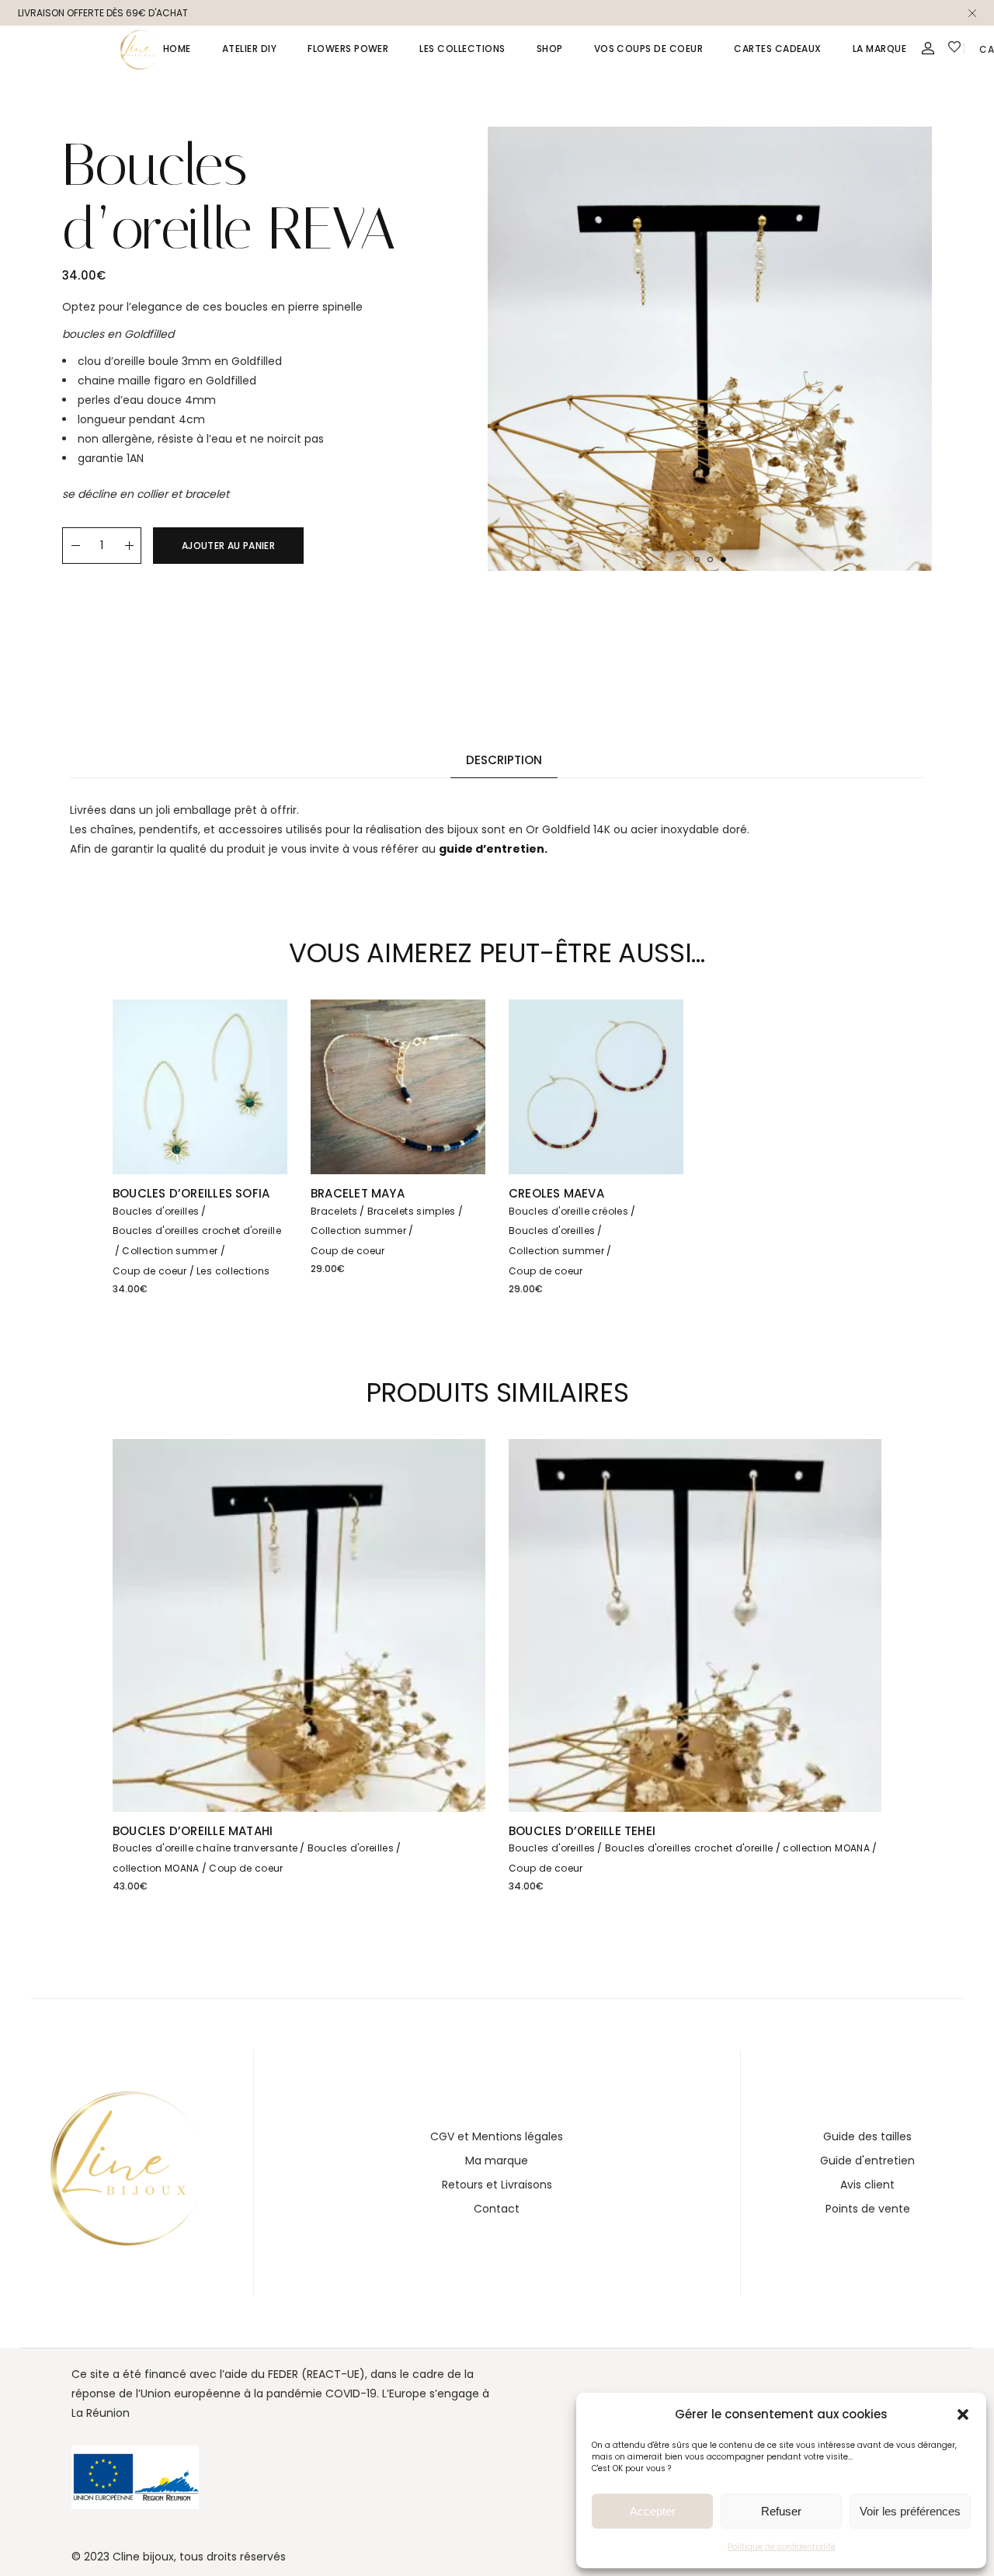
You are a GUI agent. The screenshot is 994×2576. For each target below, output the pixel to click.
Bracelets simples (412, 1211)
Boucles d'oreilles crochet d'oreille (197, 1231)
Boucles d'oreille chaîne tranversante (205, 1848)
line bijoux (148, 2557)
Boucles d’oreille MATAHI (193, 1831)
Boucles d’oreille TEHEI (582, 1831)
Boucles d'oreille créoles (568, 1211)
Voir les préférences (910, 2511)
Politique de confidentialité (782, 2547)
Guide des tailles (867, 2136)
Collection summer (170, 1251)
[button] (963, 2414)
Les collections (233, 1271)
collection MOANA (156, 1868)
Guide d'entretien (867, 2161)
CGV (442, 2136)
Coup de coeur (150, 1271)
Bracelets (334, 1211)
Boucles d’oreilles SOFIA (191, 1193)
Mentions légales (518, 2136)
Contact (497, 2209)
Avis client (867, 2185)
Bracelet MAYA (358, 1193)
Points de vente (868, 2209)
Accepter (653, 2511)
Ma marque (497, 2161)
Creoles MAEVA (556, 1193)
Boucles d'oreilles (156, 1211)
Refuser (781, 2511)
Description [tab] (504, 760)
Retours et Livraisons (497, 2185)
